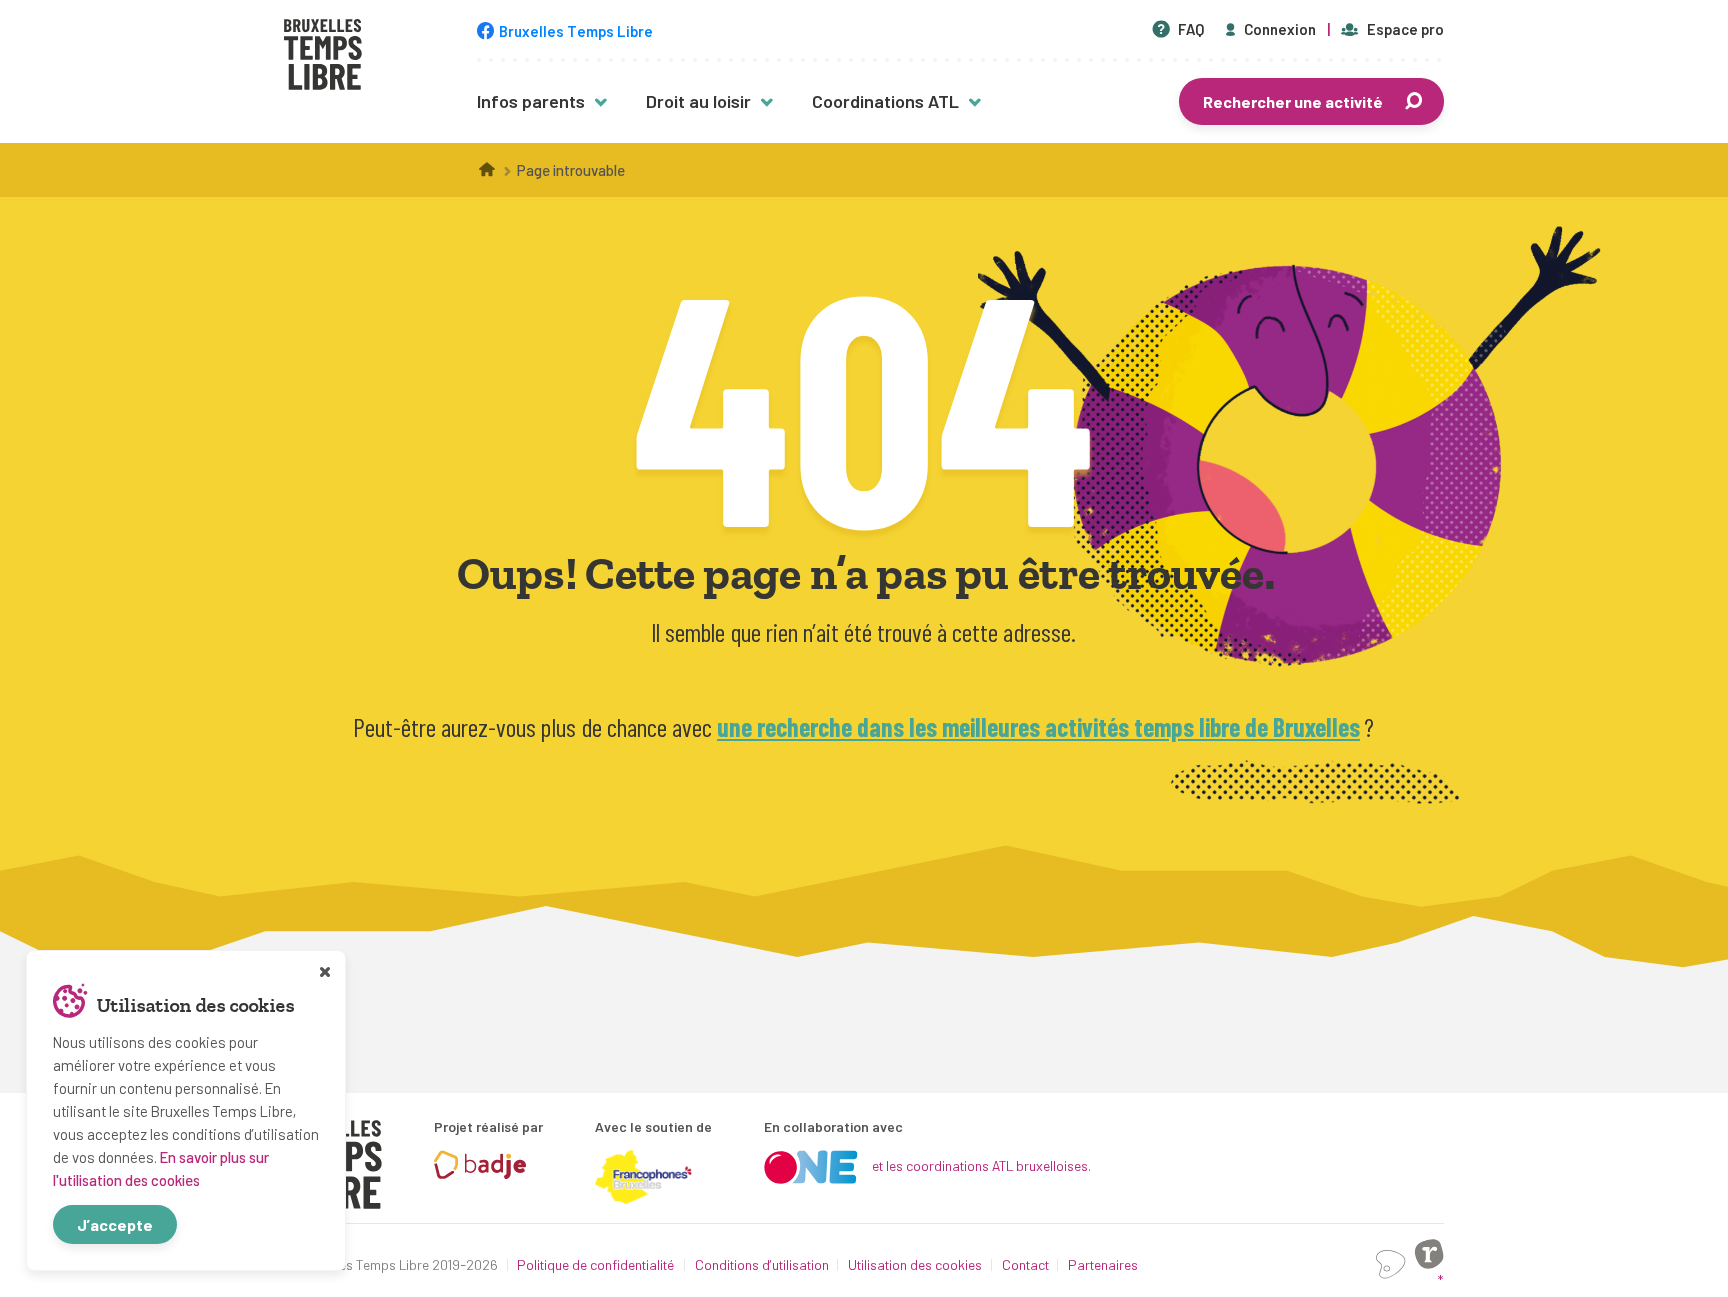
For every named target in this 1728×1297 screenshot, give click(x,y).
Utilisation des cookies (915, 1264)
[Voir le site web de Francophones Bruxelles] (644, 1177)
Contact (1025, 1264)
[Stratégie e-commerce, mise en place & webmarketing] (1391, 1264)
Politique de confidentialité (596, 1264)
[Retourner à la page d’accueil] (323, 57)
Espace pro (1405, 29)
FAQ (1191, 29)
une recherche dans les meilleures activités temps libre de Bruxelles (1038, 726)
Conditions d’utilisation (762, 1264)
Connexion (1280, 29)
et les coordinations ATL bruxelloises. (981, 1165)
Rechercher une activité (1293, 101)
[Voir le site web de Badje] (480, 1165)
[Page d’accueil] (488, 170)
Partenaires (1103, 1264)
